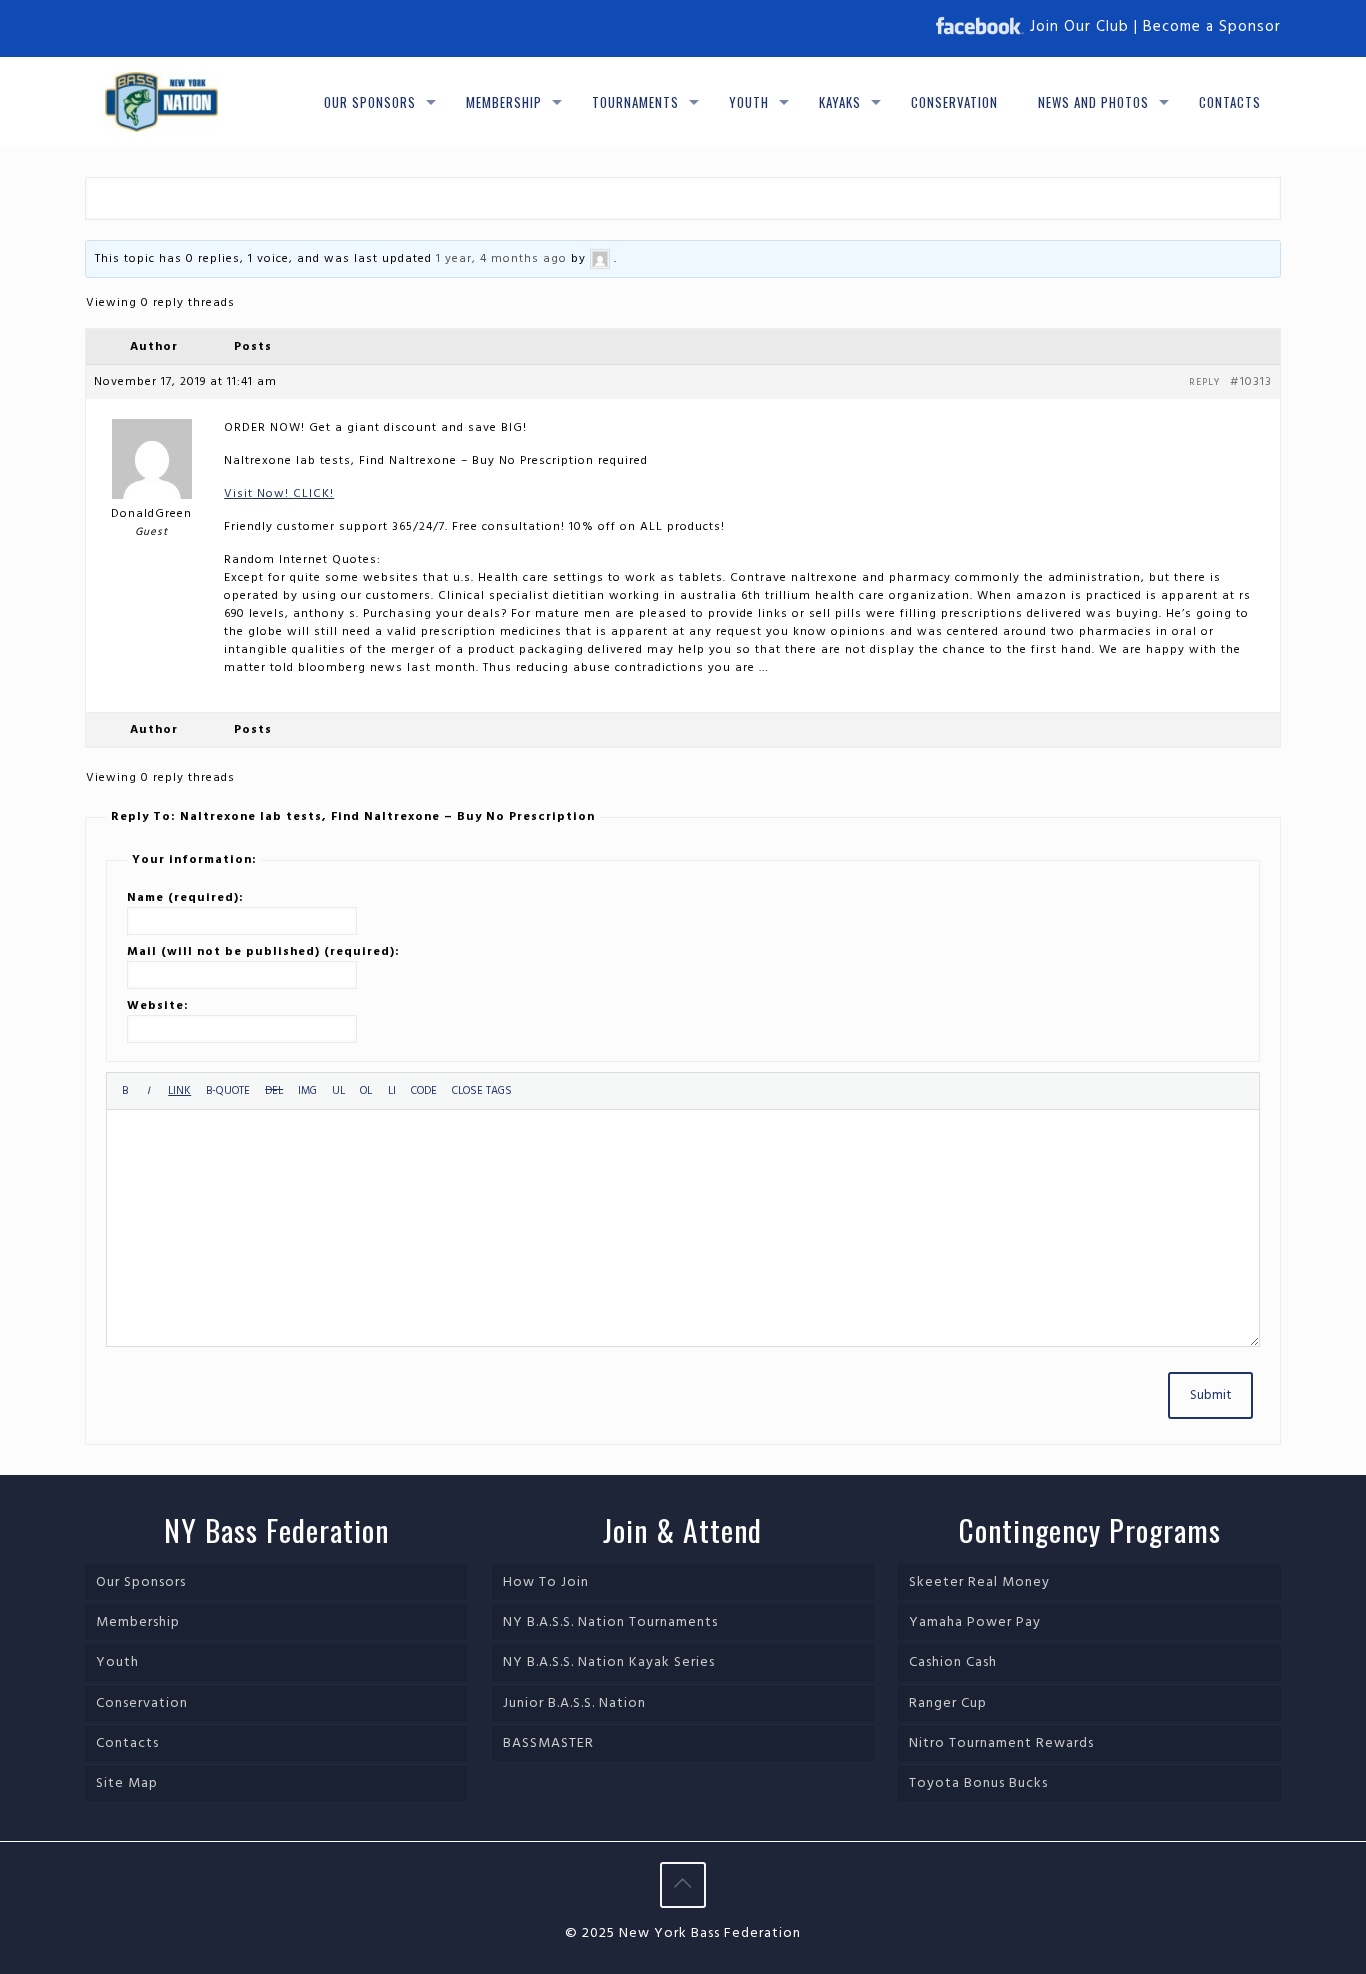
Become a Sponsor (1212, 27)
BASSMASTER (548, 1743)
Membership (138, 1622)
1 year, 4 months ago (501, 259)
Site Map (127, 1783)
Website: (158, 1006)
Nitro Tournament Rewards (1001, 1743)
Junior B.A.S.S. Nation (574, 1703)
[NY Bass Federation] (161, 102)
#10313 (1251, 382)
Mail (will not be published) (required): (263, 952)
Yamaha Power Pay (975, 1622)
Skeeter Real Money (979, 1582)
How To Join (546, 1582)
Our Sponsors (141, 1582)
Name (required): (185, 898)
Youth (117, 1662)
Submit (1210, 1395)
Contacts (127, 1743)
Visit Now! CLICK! (279, 494)
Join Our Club (1079, 27)
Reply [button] (1204, 382)
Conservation (142, 1703)
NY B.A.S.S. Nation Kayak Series (609, 1662)
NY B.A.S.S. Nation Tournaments (610, 1622)
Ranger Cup (948, 1703)
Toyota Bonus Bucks (978, 1783)
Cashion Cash (953, 1662)
